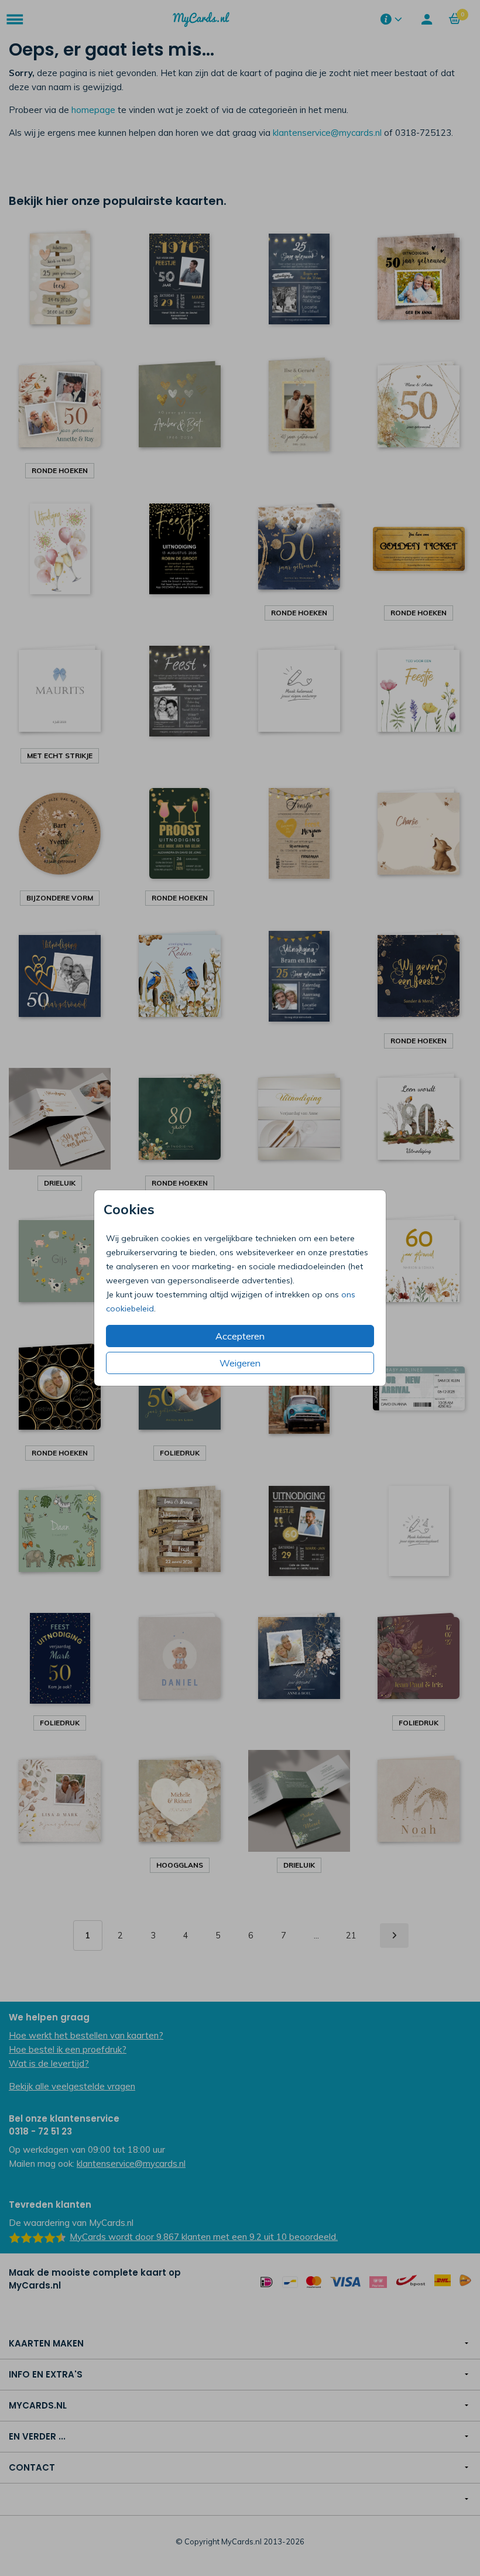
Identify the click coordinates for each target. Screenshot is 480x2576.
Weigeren (240, 1363)
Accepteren (240, 1336)
